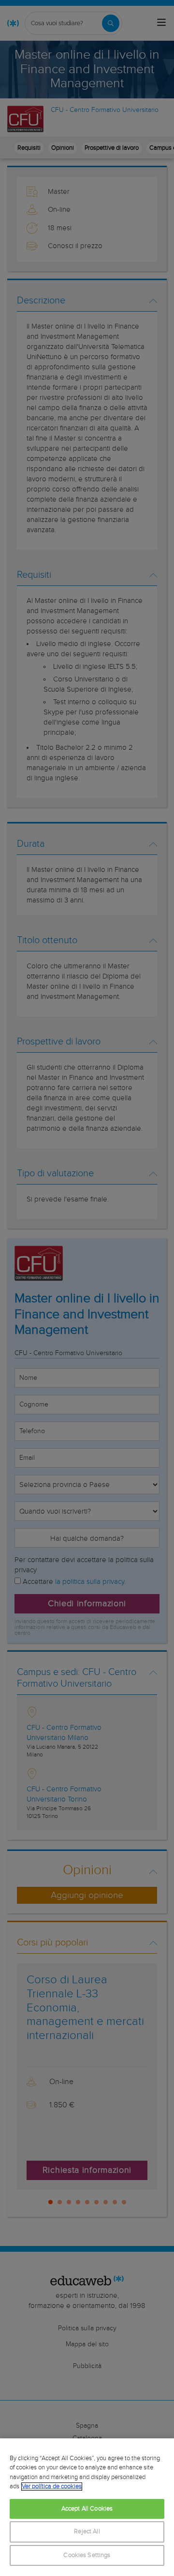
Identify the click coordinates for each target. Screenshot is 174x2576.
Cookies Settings (87, 2555)
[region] (87, 2507)
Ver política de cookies (52, 2487)
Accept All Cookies (87, 2509)
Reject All (87, 2532)
